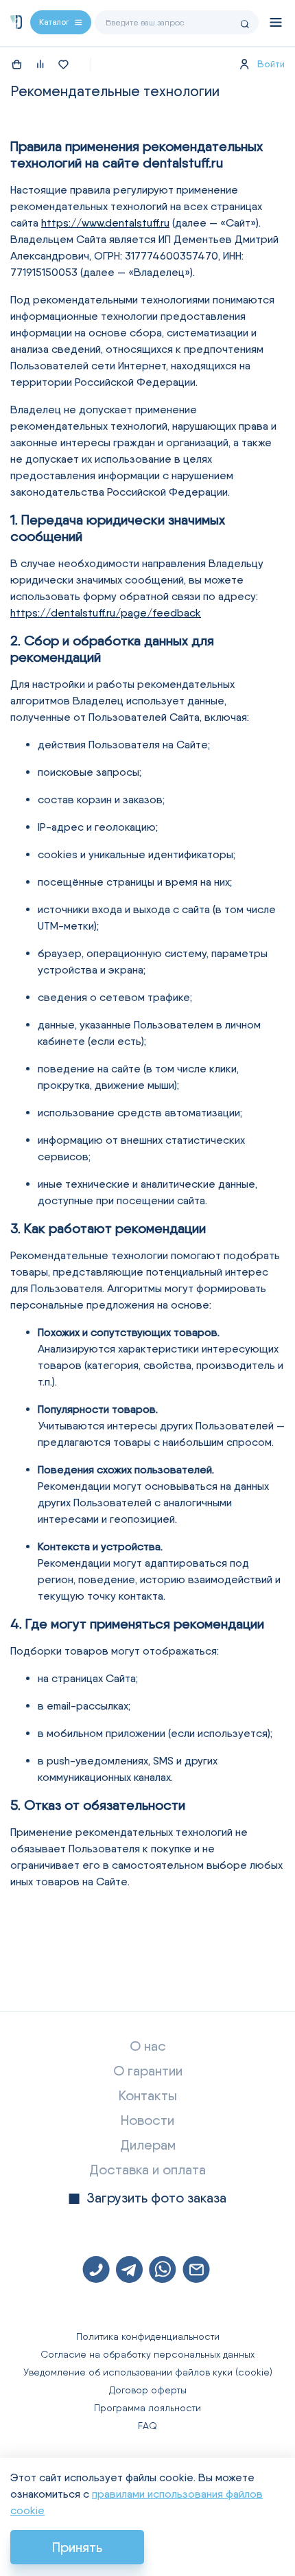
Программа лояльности (147, 2408)
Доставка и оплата (147, 2170)
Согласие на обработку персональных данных (147, 2354)
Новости (147, 2120)
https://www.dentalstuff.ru (105, 223)
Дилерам (148, 2145)
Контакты (148, 2095)
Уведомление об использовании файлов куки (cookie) (148, 2372)
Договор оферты (148, 2390)
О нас (148, 2046)
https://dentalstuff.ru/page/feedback (106, 613)
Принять (77, 2547)
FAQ (147, 2426)
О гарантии (148, 2071)
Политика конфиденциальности (148, 2336)
